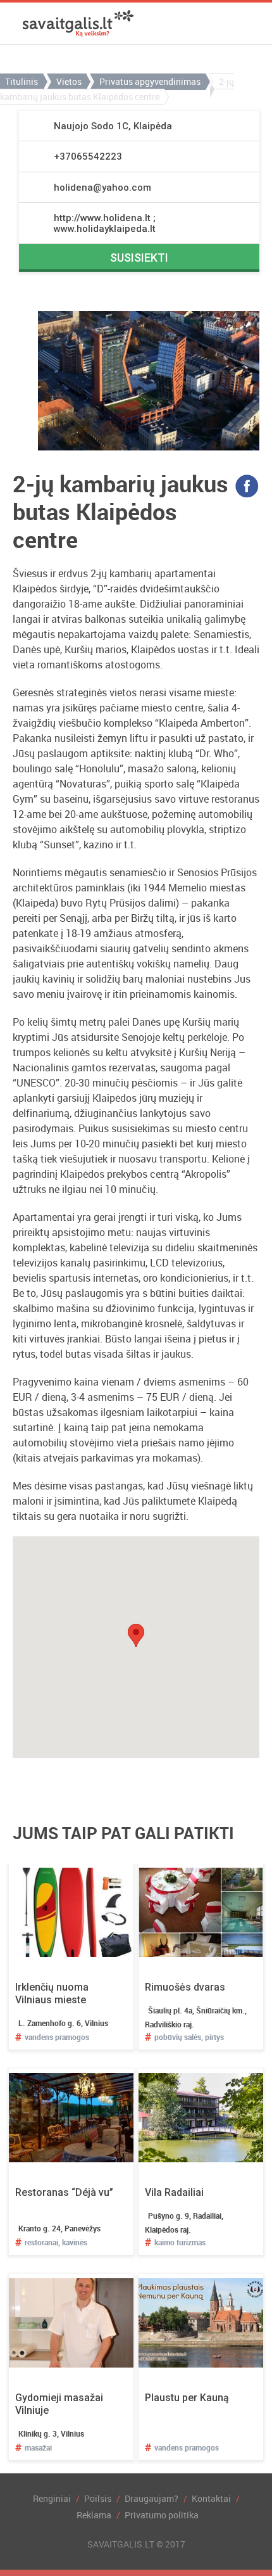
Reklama (94, 2515)
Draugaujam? (151, 2498)
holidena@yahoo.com (102, 188)
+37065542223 (88, 156)
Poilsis (98, 2498)
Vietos (69, 81)
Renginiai (52, 2498)
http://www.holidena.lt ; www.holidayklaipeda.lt (105, 223)
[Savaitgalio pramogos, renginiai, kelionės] (78, 23)
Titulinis (22, 81)
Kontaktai (211, 2498)
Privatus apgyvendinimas (150, 81)
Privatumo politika (162, 2515)
